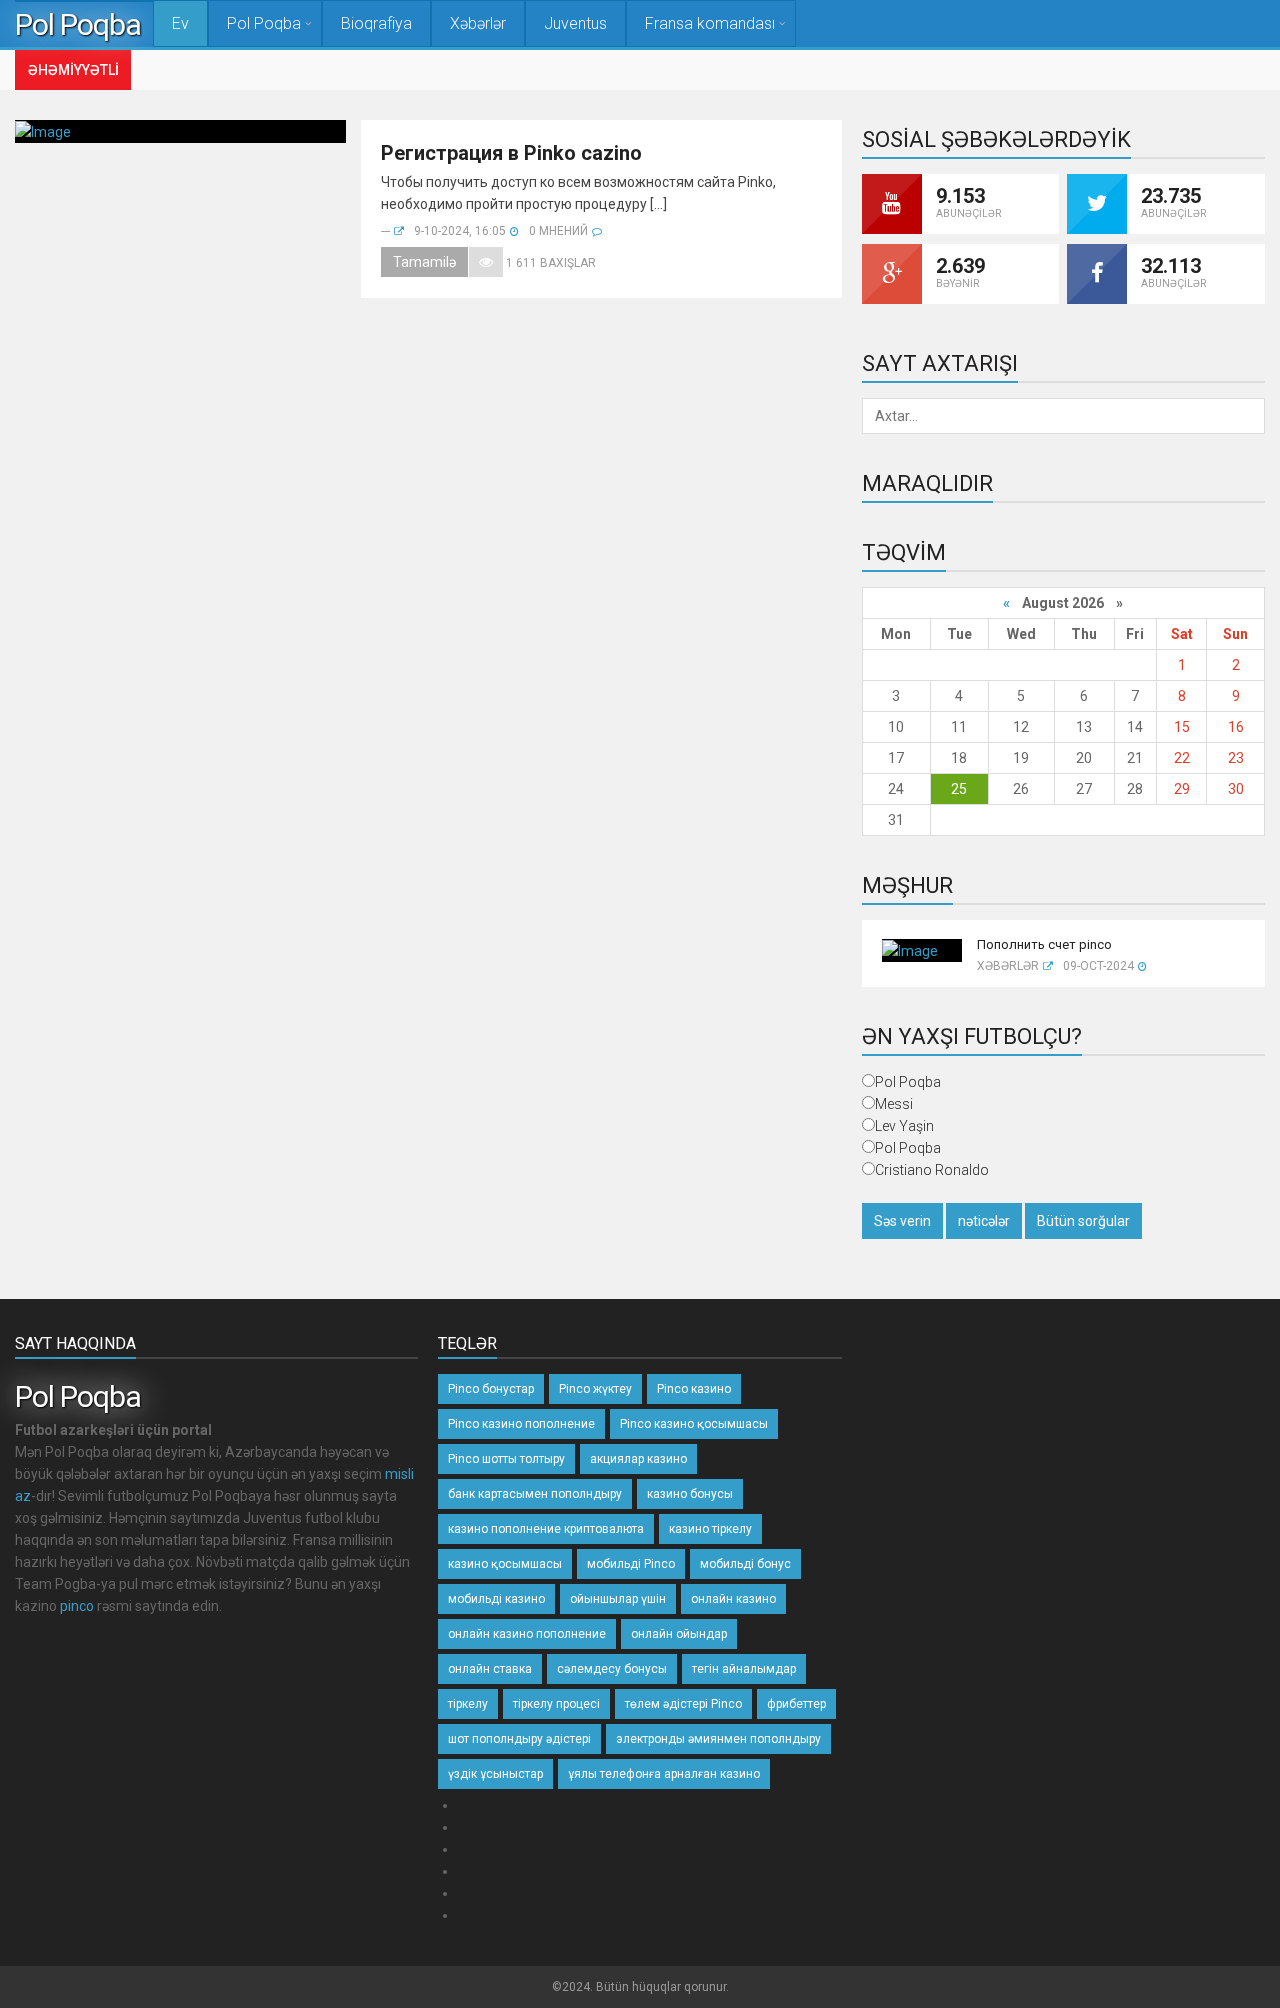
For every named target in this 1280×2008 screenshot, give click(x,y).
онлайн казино (733, 1599)
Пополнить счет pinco (1044, 944)
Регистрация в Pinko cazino (511, 153)
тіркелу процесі (556, 1704)
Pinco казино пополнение (521, 1424)
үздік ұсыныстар (495, 1774)
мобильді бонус (745, 1564)
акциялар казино (638, 1459)
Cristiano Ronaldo (932, 1170)
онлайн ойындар (679, 1634)
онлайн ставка (490, 1669)
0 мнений (558, 231)
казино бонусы (690, 1494)
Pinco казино (694, 1389)
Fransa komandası (710, 23)
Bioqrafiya (376, 23)
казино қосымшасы (505, 1564)
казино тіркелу (710, 1529)
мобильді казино (496, 1599)
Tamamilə (424, 262)
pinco (77, 1606)
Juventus (575, 23)
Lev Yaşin (904, 1126)
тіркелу (468, 1704)
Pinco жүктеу (595, 1389)
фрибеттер (796, 1704)
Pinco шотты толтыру (506, 1459)
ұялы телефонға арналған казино (664, 1774)
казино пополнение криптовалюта (546, 1529)
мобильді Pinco (631, 1564)
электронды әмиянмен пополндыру (718, 1739)
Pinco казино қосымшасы (694, 1424)
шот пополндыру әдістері (519, 1739)
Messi (894, 1104)
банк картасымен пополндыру (535, 1494)
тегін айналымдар (744, 1669)
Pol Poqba (84, 24)
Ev (180, 23)
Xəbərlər (478, 23)
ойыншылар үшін (618, 1599)
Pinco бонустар (491, 1389)
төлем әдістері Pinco (683, 1704)
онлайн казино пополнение (527, 1634)
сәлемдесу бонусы (612, 1669)
